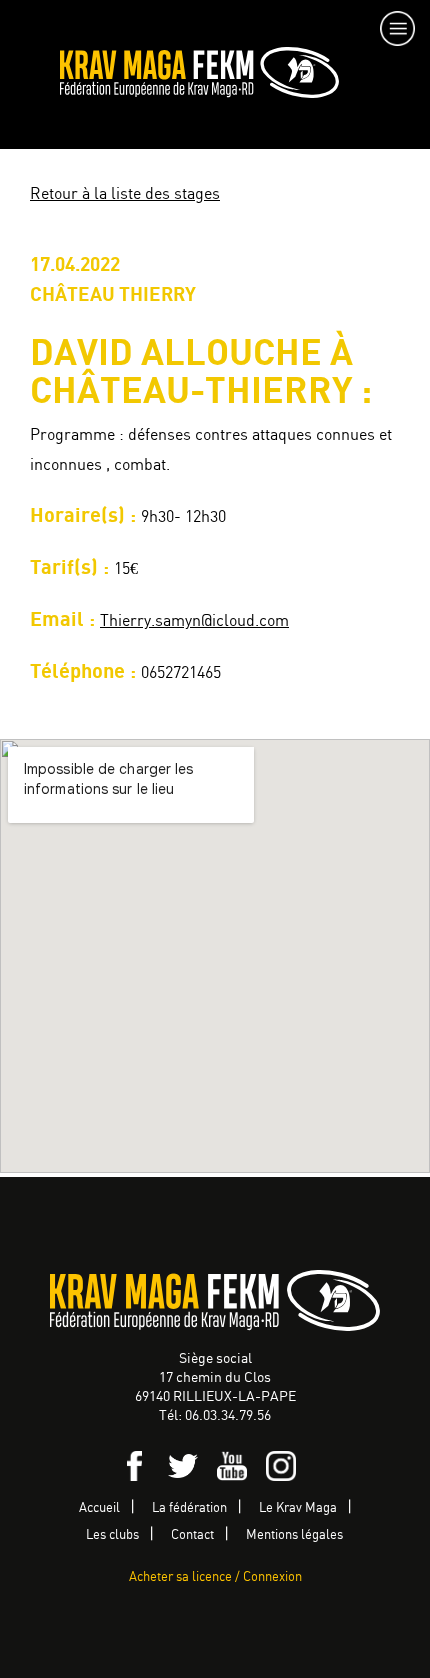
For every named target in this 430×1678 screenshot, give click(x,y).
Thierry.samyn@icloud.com (194, 621)
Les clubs (112, 1535)
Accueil (99, 1508)
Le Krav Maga (298, 1508)
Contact (192, 1535)
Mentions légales (294, 1535)
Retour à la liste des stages (125, 194)
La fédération (189, 1508)
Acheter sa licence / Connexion (215, 1577)
